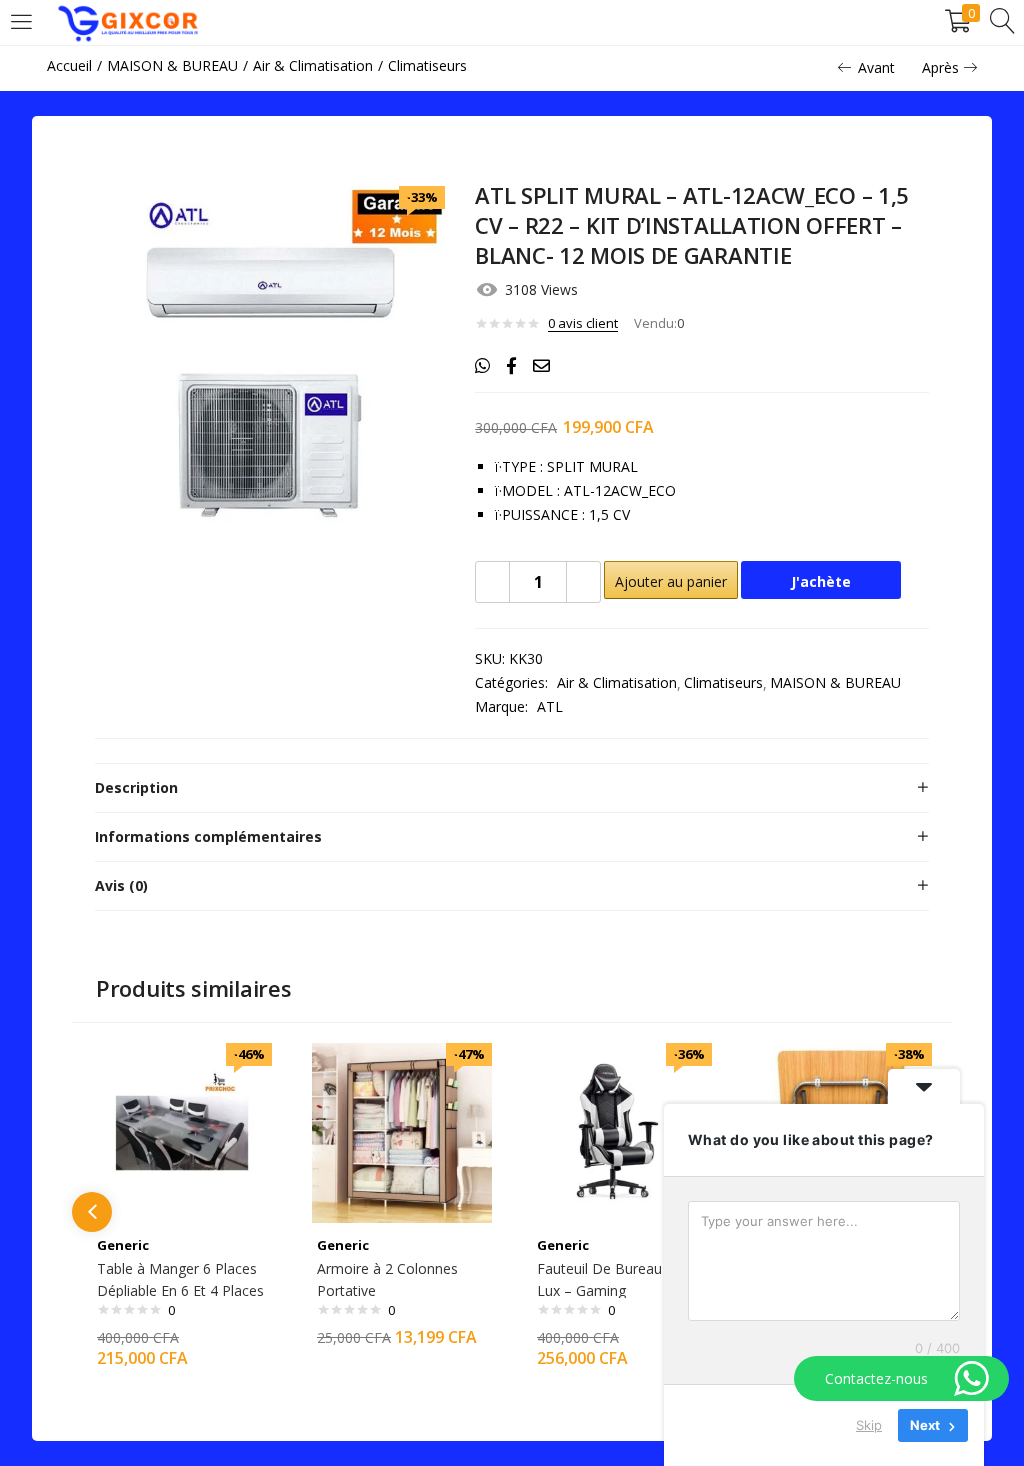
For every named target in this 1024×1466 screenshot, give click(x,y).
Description (136, 787)
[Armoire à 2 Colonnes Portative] (402, 1131)
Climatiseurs (427, 65)
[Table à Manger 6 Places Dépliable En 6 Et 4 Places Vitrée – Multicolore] (182, 1131)
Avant (876, 67)
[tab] (512, 788)
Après (940, 67)
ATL (550, 706)
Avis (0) (121, 885)
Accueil (69, 65)
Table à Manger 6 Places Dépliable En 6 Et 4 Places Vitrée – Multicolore (180, 1290)
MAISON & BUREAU (172, 65)
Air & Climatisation (313, 65)
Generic (123, 1245)
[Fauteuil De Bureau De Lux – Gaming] (622, 1131)
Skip (869, 1425)
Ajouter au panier (671, 581)
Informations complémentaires (208, 836)
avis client (583, 323)
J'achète (821, 581)
